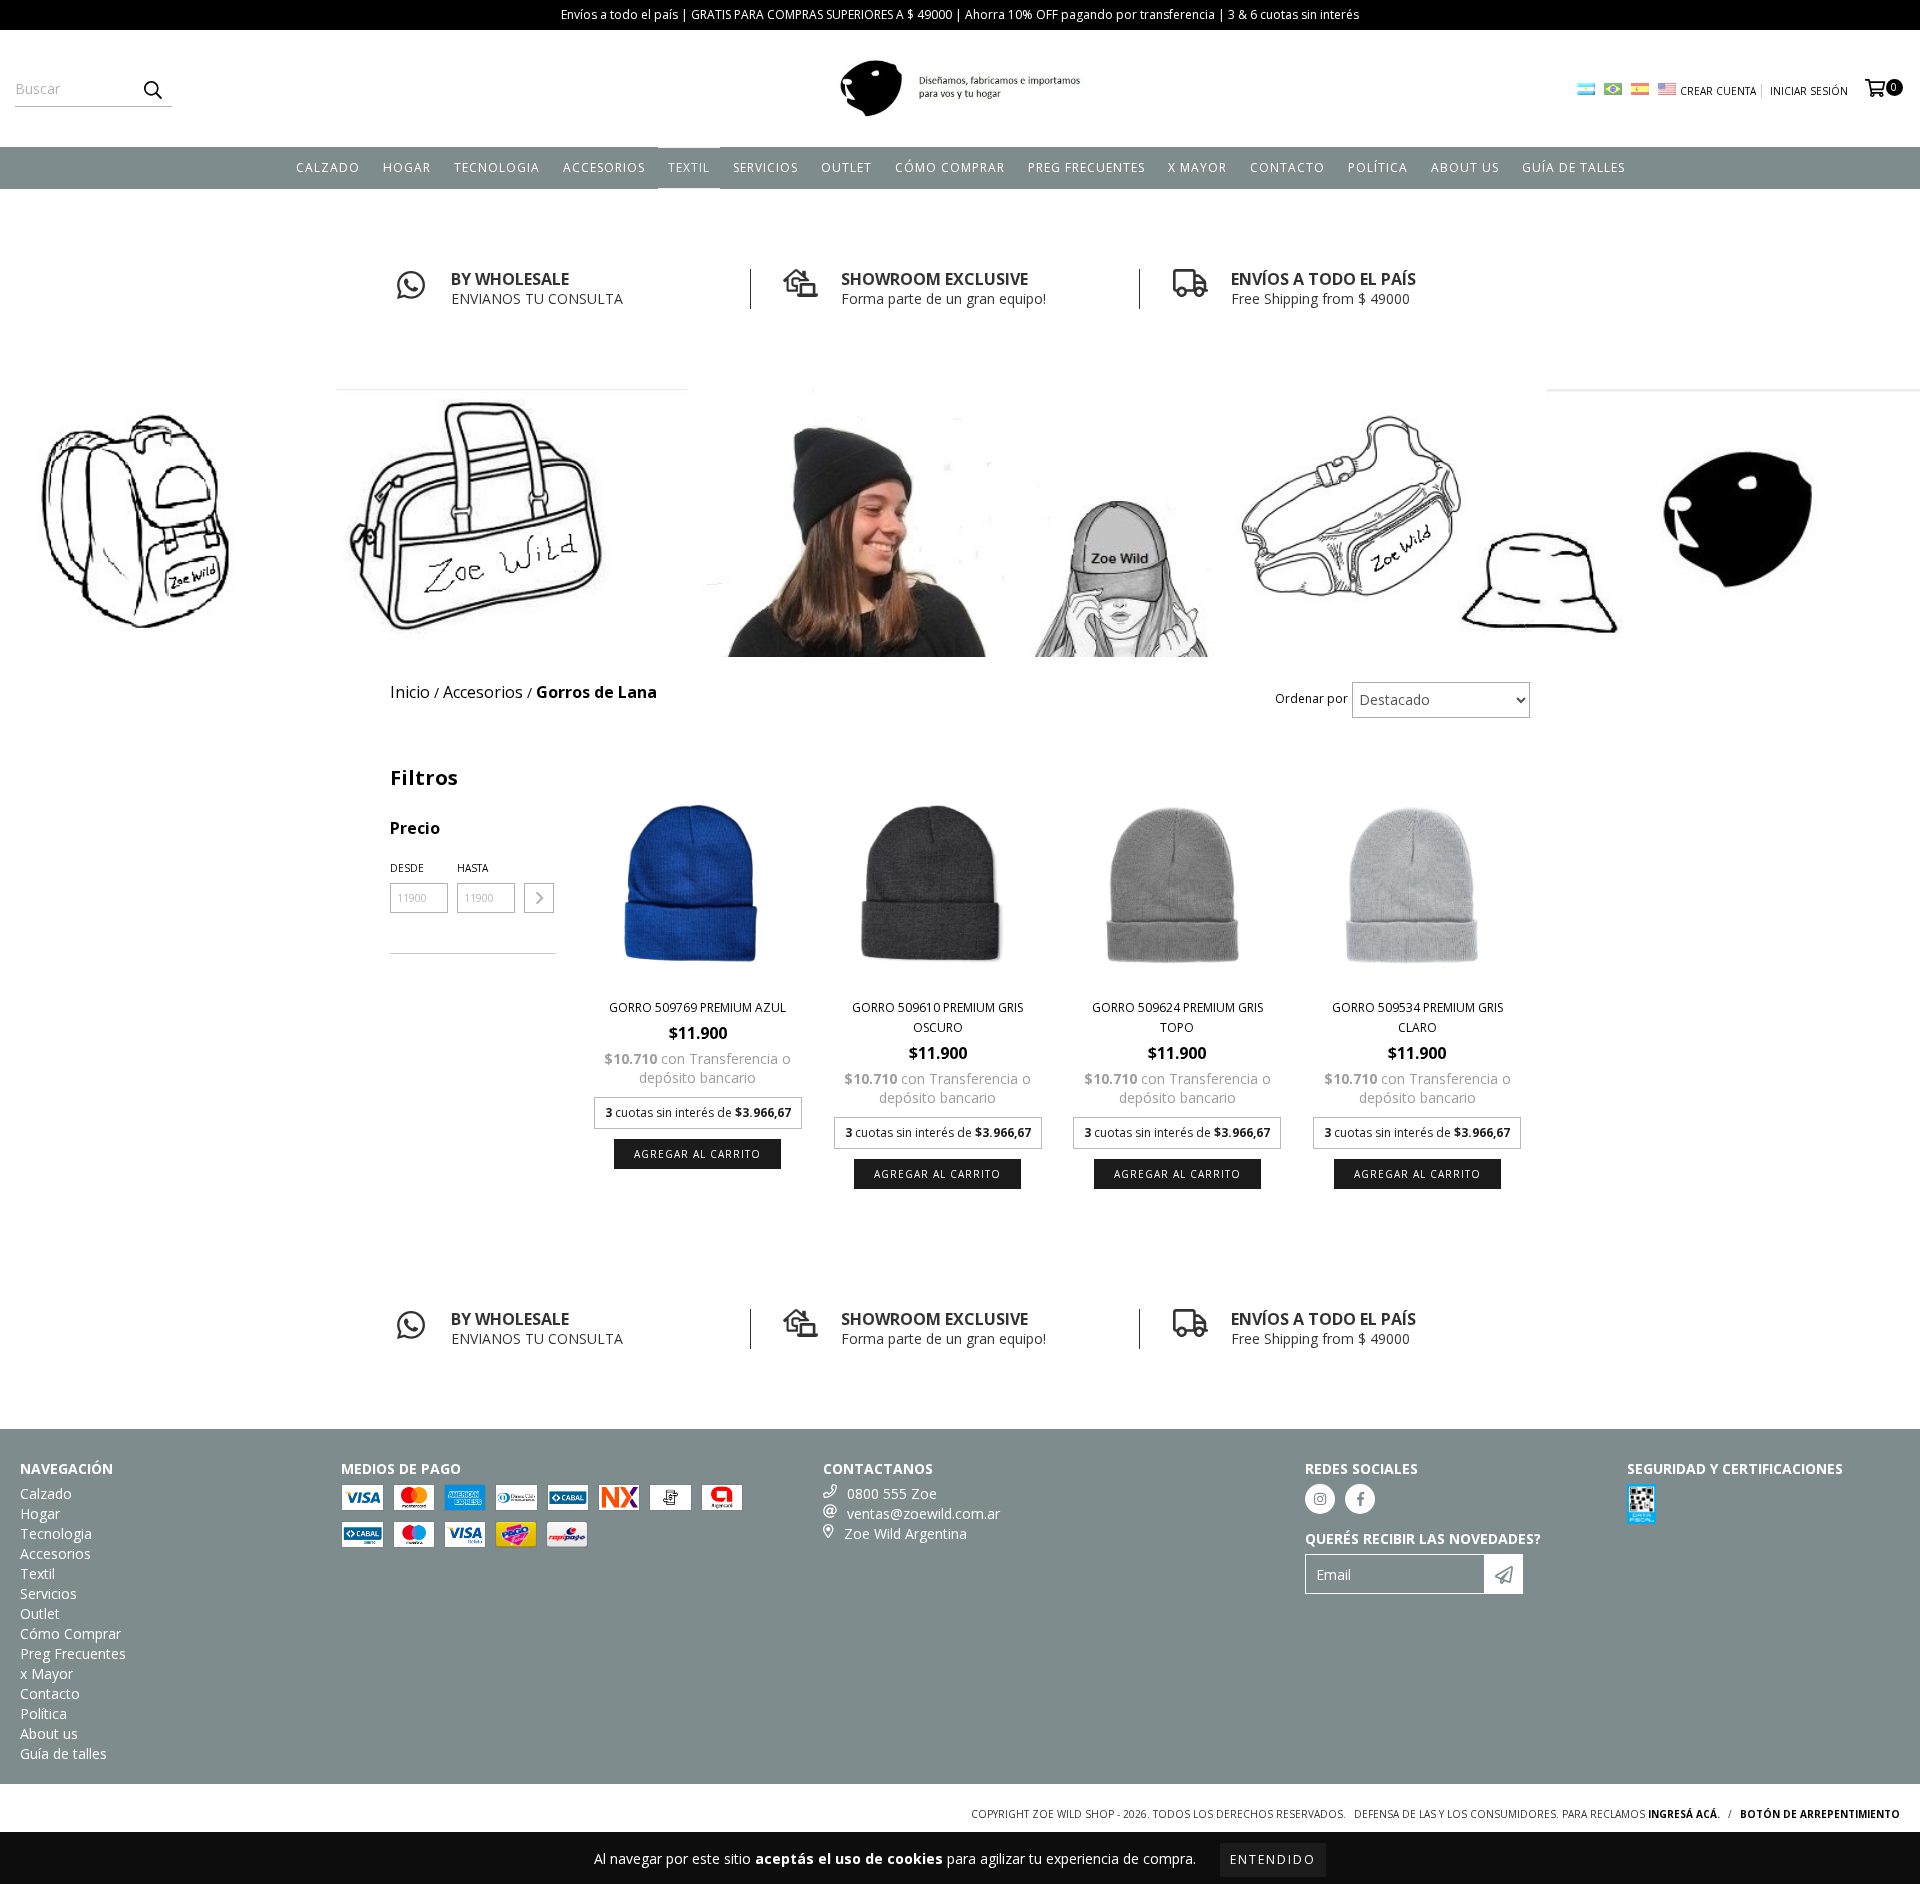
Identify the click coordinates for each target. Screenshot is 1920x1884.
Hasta (472, 868)
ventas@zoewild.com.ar (923, 1513)
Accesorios (604, 167)
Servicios (765, 167)
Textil (689, 167)
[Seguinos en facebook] (1360, 1499)
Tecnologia (497, 167)
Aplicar (539, 898)
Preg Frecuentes (1086, 167)
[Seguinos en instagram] (1320, 1499)
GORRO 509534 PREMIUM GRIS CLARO (1417, 1017)
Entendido (1273, 1859)
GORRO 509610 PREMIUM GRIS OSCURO (937, 1017)
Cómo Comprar (950, 167)
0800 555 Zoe (892, 1493)
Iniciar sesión (1809, 91)
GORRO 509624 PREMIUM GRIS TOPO (1177, 1017)
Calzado (328, 167)
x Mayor (1197, 167)
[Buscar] (152, 89)
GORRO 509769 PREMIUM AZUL (697, 1007)
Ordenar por (1311, 698)
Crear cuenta (1718, 91)
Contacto (1287, 167)
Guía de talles (1573, 167)
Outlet (846, 167)
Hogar (407, 167)
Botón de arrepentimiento (1820, 1814)
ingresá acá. (1684, 1814)
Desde (407, 868)
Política (1378, 167)
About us (1465, 167)
